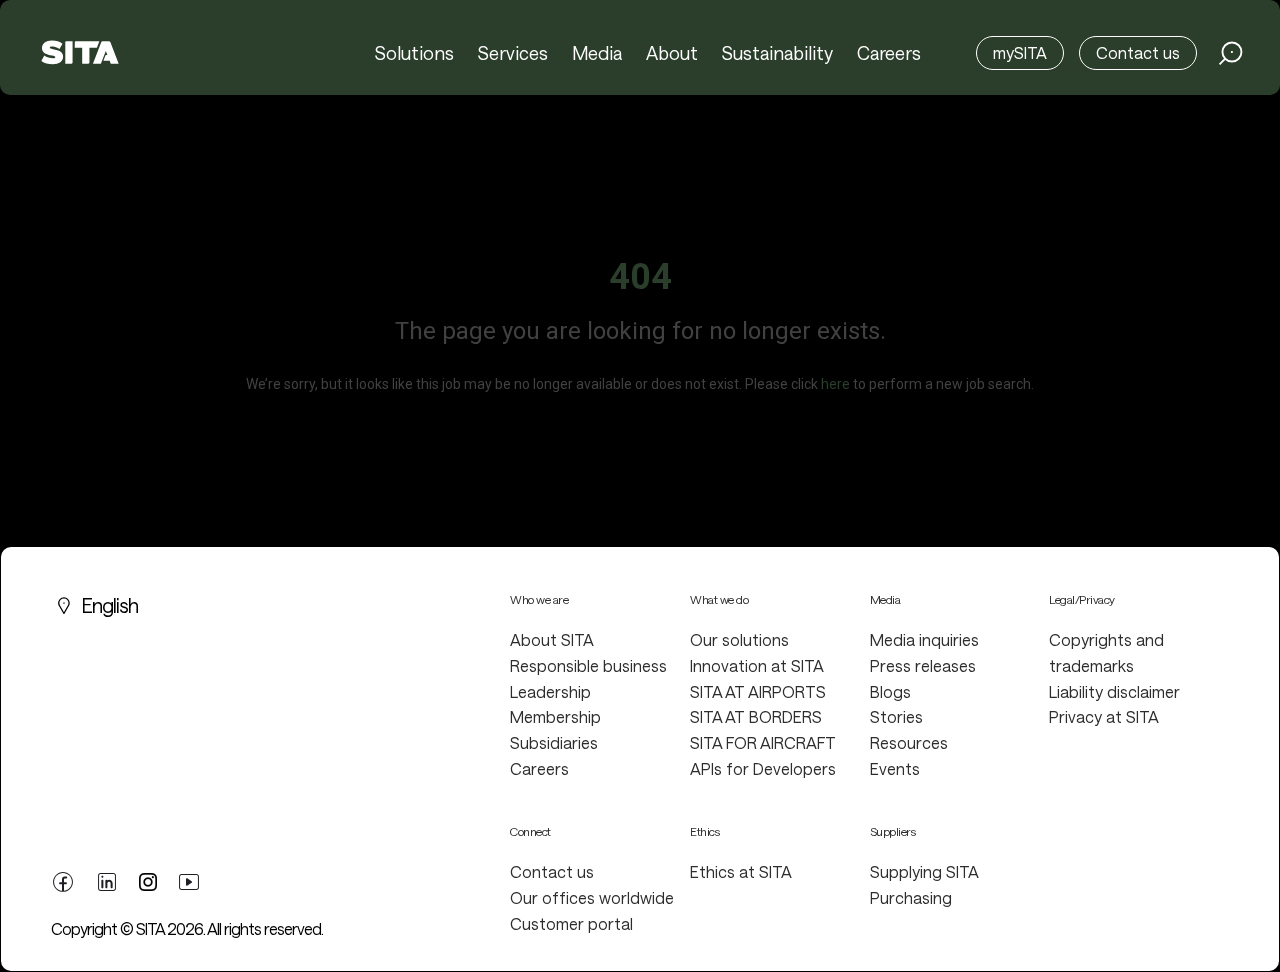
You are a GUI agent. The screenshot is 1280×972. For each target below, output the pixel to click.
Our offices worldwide (592, 897)
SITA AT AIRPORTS (758, 691)
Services (513, 53)
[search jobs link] (1231, 53)
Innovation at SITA (757, 665)
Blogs (890, 691)
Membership (555, 716)
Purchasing (911, 897)
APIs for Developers (763, 768)
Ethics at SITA (741, 871)
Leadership (550, 691)
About (672, 53)
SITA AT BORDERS (756, 716)
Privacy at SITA (1104, 716)
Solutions (414, 53)
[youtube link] (189, 879)
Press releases (923, 665)
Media (597, 53)
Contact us (1138, 52)
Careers (889, 53)
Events (895, 768)
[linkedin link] (107, 879)
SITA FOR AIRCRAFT (763, 742)
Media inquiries (924, 639)
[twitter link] (148, 880)
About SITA (552, 639)
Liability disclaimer (1114, 691)
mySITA (1020, 52)
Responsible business (588, 665)
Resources (909, 742)
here (835, 384)
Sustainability (777, 53)
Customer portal (571, 923)
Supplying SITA (924, 871)
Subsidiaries (554, 742)
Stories (896, 716)
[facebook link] (63, 879)
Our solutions (739, 639)
